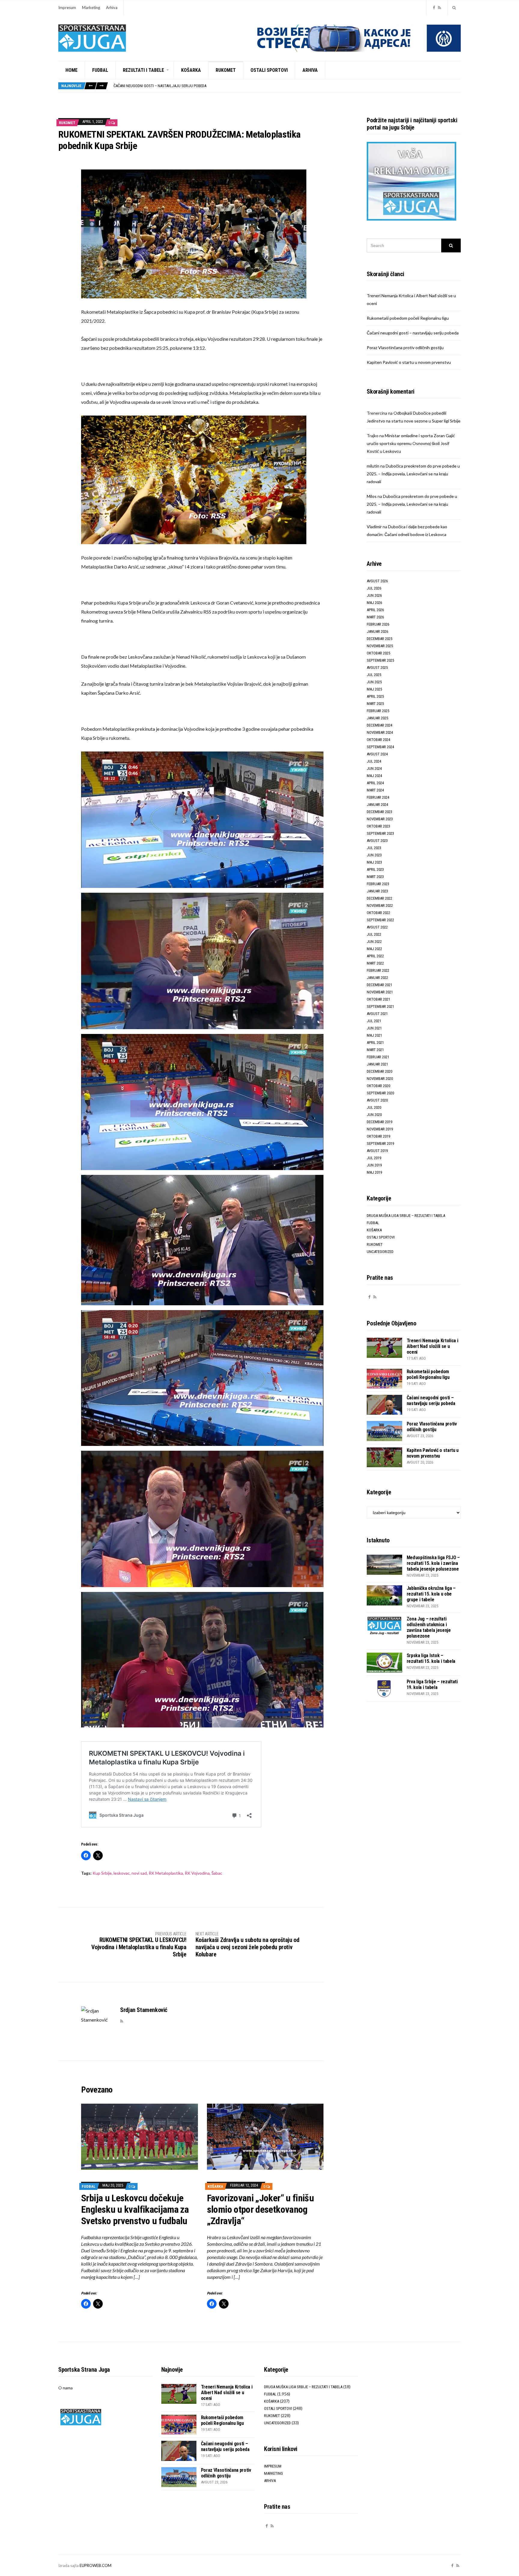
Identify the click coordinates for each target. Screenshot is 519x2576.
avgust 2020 (377, 1100)
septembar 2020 (380, 1093)
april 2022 (375, 956)
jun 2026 (374, 595)
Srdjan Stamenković (144, 2010)
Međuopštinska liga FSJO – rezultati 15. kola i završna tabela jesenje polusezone (433, 1563)
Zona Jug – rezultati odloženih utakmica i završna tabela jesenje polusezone (429, 1627)
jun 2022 (374, 942)
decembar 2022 (379, 898)
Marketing (91, 8)
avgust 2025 (377, 668)
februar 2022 (378, 970)
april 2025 (375, 696)
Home (71, 70)
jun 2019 (374, 1165)
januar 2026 (377, 631)
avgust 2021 (377, 1014)
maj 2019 (374, 1172)
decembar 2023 (379, 812)
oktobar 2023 (378, 826)
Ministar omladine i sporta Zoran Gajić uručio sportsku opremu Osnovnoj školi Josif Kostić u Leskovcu (411, 443)
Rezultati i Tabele (143, 70)
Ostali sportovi (269, 70)
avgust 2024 (377, 754)
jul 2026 (374, 588)
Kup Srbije (102, 1873)
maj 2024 (374, 776)
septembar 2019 (380, 1143)
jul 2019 (374, 1158)
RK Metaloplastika (166, 1873)
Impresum (67, 8)
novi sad (139, 1873)
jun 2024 (374, 768)
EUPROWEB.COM (96, 2565)
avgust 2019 (377, 1151)
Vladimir (374, 527)
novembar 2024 (380, 732)
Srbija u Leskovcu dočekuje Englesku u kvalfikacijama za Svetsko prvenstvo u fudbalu (135, 2209)
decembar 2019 (379, 1122)
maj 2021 (374, 1035)
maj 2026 (374, 603)
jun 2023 (374, 855)
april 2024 (375, 783)
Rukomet (226, 70)
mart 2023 (375, 877)
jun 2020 (374, 1115)
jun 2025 (374, 682)
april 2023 (375, 869)
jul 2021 (374, 1021)
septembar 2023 (380, 833)
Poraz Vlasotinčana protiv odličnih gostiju (154, 86)
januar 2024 (377, 805)
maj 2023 (374, 862)
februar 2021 (378, 1057)
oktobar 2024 (378, 740)
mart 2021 (375, 1050)
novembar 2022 (380, 905)
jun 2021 (374, 1028)
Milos (372, 496)
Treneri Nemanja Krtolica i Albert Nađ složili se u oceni (432, 1346)
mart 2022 (375, 963)
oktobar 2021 (378, 999)
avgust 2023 (377, 841)
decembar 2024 (379, 725)
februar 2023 (378, 884)
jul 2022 (374, 934)
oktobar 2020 (378, 1086)
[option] (287, 86)
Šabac (217, 1873)
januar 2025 (377, 718)
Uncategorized (380, 1252)
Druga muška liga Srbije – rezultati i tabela (406, 1216)
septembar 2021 (380, 1006)
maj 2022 (374, 949)
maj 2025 (374, 689)
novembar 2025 (380, 646)
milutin (373, 466)
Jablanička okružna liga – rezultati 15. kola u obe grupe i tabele (431, 1594)
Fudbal (100, 70)
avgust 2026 (377, 581)
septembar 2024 (380, 747)
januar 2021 (377, 1064)
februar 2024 (378, 797)
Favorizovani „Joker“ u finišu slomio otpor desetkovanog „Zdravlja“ (260, 2209)
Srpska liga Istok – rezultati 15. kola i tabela (431, 1658)
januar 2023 (377, 891)
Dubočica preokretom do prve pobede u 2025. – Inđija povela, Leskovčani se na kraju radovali (413, 474)
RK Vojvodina (197, 1873)
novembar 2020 (380, 1079)
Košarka (191, 70)
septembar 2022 (380, 920)
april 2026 (375, 610)
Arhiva (112, 8)
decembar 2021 (379, 985)
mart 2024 (375, 790)
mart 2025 (375, 704)
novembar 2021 (380, 992)
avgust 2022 (377, 927)
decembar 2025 (379, 639)
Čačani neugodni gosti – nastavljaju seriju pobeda (413, 333)
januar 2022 (377, 978)
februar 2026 (378, 624)
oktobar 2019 (378, 1136)
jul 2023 (374, 848)
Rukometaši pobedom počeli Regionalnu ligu (408, 318)
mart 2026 (375, 617)
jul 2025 (374, 675)
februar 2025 (378, 711)
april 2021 (375, 1043)
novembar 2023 (380, 819)
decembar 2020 (379, 1071)
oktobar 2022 (378, 913)
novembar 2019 (380, 1129)
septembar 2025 (380, 660)
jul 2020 (374, 1107)
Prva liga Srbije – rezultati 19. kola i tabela (432, 1684)
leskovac (122, 1873)
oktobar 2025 (378, 653)
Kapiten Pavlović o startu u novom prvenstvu (409, 362)
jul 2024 (374, 761)
